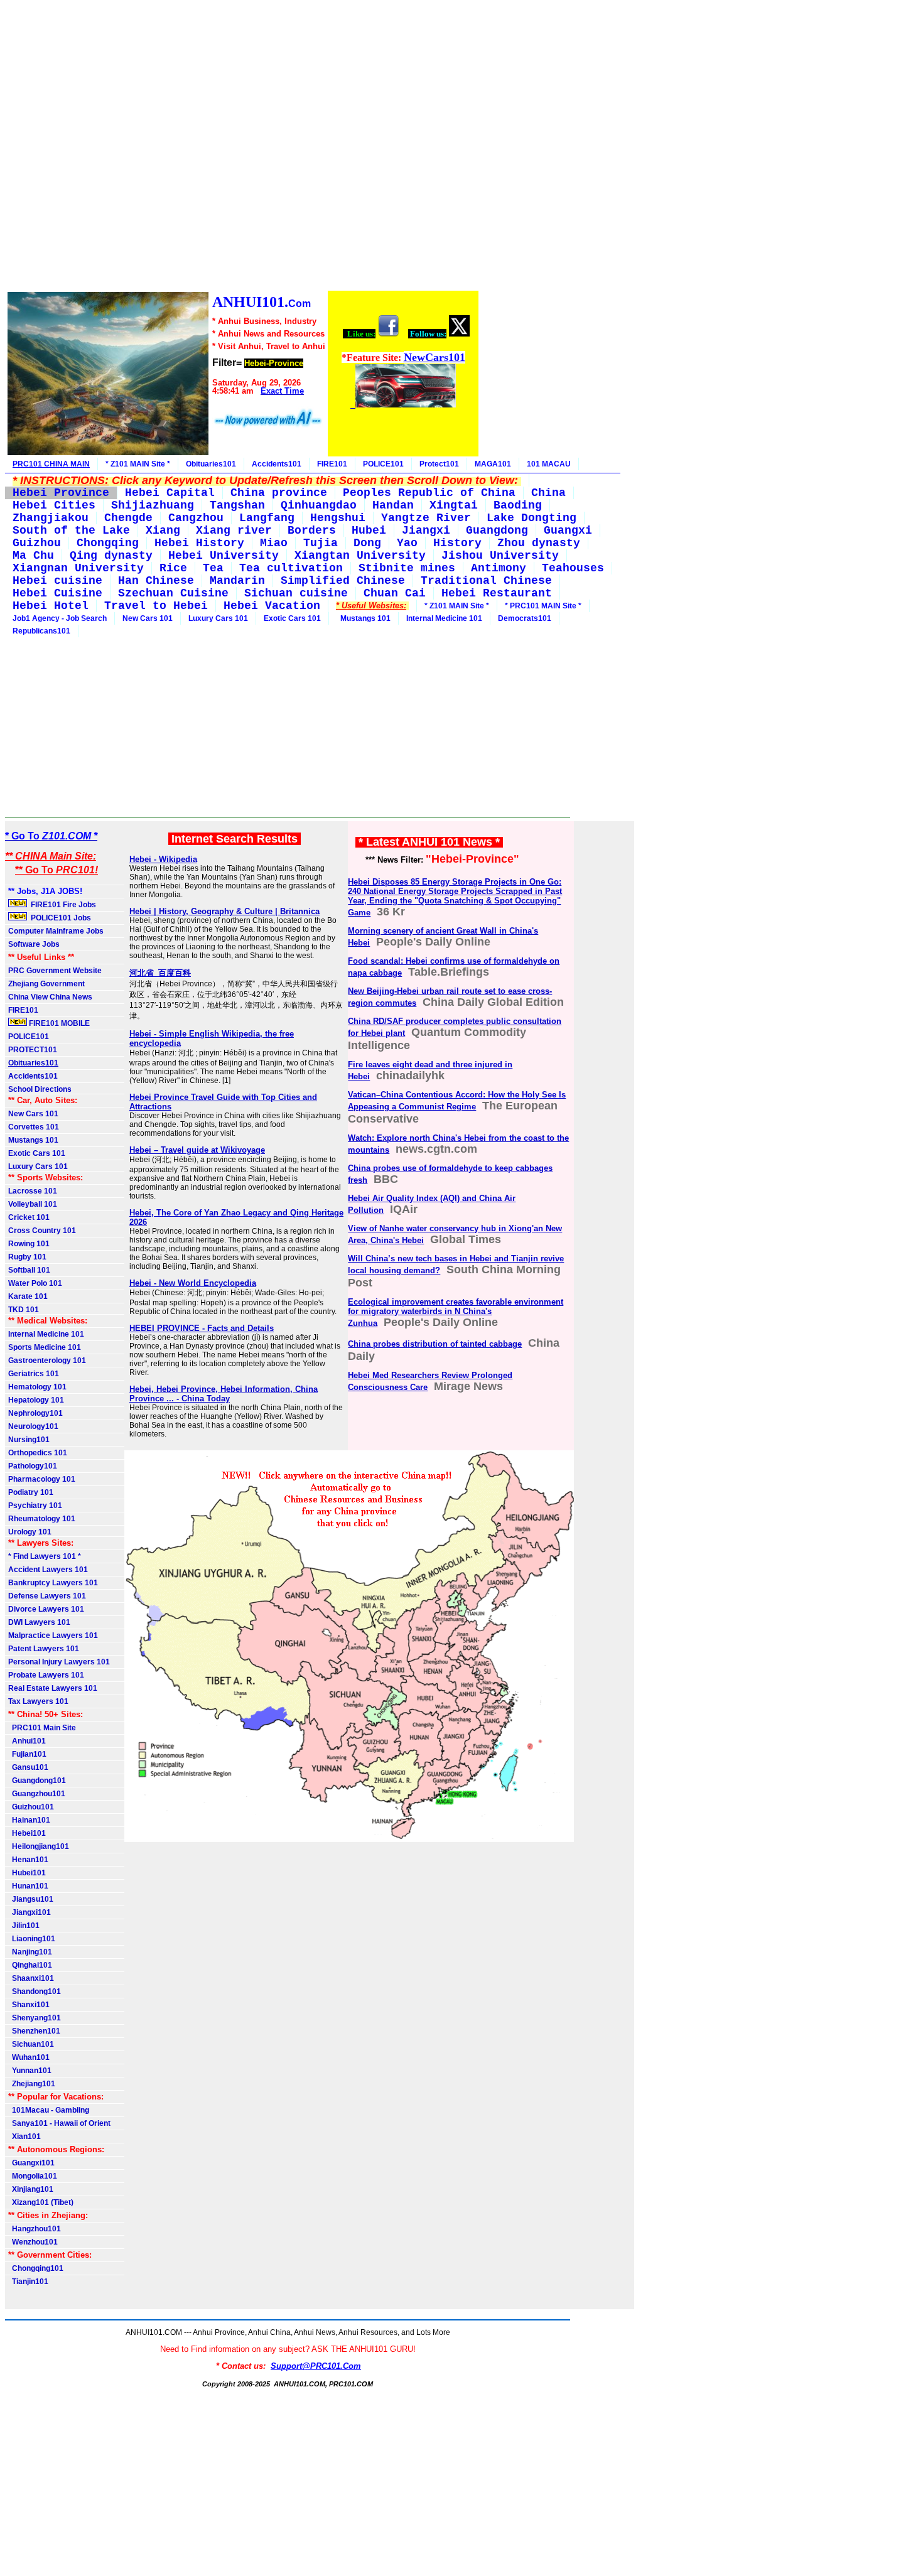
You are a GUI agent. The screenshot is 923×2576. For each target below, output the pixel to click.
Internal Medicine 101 (444, 618)
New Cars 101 (148, 618)
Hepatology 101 (36, 1400)
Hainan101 (29, 1820)
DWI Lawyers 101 (39, 1622)
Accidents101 (277, 464)
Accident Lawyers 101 (48, 1570)
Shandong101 (35, 1991)
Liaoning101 (32, 1939)
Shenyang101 (35, 2018)
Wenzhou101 (33, 2242)
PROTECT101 (33, 1050)
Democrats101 (525, 618)
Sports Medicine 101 (45, 1347)
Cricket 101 (29, 1217)
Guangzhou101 (37, 1794)
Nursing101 (29, 1440)
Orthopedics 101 (38, 1453)
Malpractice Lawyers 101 (53, 1636)
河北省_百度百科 (160, 973)
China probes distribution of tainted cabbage (435, 1344)
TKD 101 (24, 1310)
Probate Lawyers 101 (46, 1675)
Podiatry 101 (31, 1492)
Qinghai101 (30, 1965)
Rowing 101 (29, 1244)
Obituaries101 (211, 464)
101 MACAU (549, 464)
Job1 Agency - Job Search (60, 618)
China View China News (50, 997)
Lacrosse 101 (33, 1191)
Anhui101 (27, 1741)
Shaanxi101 (31, 1978)
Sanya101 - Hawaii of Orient (59, 2123)
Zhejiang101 (32, 2084)
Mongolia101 (33, 2176)
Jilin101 (24, 1926)
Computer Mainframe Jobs (56, 931)
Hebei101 (27, 1833)
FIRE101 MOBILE (58, 1023)
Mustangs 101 (364, 618)
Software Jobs (35, 944)
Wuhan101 (29, 2057)
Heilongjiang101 (39, 1846)
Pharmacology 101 (42, 1479)
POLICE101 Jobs (60, 918)
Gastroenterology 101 (47, 1361)
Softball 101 (29, 1270)
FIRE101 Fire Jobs (62, 905)
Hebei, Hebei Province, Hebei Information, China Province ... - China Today (224, 1394)
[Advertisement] (242, 147)
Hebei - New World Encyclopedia (193, 1283)
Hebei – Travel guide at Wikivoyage (197, 1150)
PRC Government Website (55, 971)
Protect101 (439, 464)
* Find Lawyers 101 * (45, 1556)
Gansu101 (28, 1767)
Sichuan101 (31, 2044)
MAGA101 (493, 464)
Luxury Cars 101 (218, 618)
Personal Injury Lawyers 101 (59, 1662)
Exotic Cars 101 (292, 618)
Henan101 (28, 1860)
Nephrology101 (35, 1413)
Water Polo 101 (35, 1283)
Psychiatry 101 (35, 1506)
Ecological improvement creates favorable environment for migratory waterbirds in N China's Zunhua (456, 1312)
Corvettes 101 (34, 1127)
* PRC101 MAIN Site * (543, 606)
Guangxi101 (31, 2163)
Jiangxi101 (30, 1912)
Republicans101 (41, 631)
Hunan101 (28, 1886)
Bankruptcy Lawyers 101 (53, 1583)
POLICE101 (383, 464)
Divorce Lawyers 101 (46, 1609)
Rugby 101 (27, 1257)
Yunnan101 (30, 2071)
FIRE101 (332, 464)
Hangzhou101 (35, 2229)
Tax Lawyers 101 (38, 1701)
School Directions (40, 1089)
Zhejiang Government (46, 984)
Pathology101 (33, 1466)
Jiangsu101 (31, 1899)
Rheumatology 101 (42, 1519)
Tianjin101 (28, 2282)
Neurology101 (33, 1426)
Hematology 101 (37, 1387)
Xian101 (24, 2137)
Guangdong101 (37, 1781)
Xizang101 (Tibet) (41, 2202)
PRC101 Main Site (42, 1728)
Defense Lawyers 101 (47, 1596)
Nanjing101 (30, 1952)
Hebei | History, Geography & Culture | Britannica (224, 911)
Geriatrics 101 (34, 1374)
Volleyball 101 (33, 1204)
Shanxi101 (29, 2005)
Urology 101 (30, 1532)
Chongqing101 (36, 2268)
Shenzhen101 (34, 2031)
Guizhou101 (31, 1807)
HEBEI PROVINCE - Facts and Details (202, 1328)
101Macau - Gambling (49, 2110)
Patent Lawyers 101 (44, 1649)
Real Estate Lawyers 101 (53, 1688)
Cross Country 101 (42, 1231)
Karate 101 (28, 1296)
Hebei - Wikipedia (163, 859)
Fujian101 (27, 1754)
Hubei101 (27, 1873)
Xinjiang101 (31, 2189)
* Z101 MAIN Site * (138, 464)
